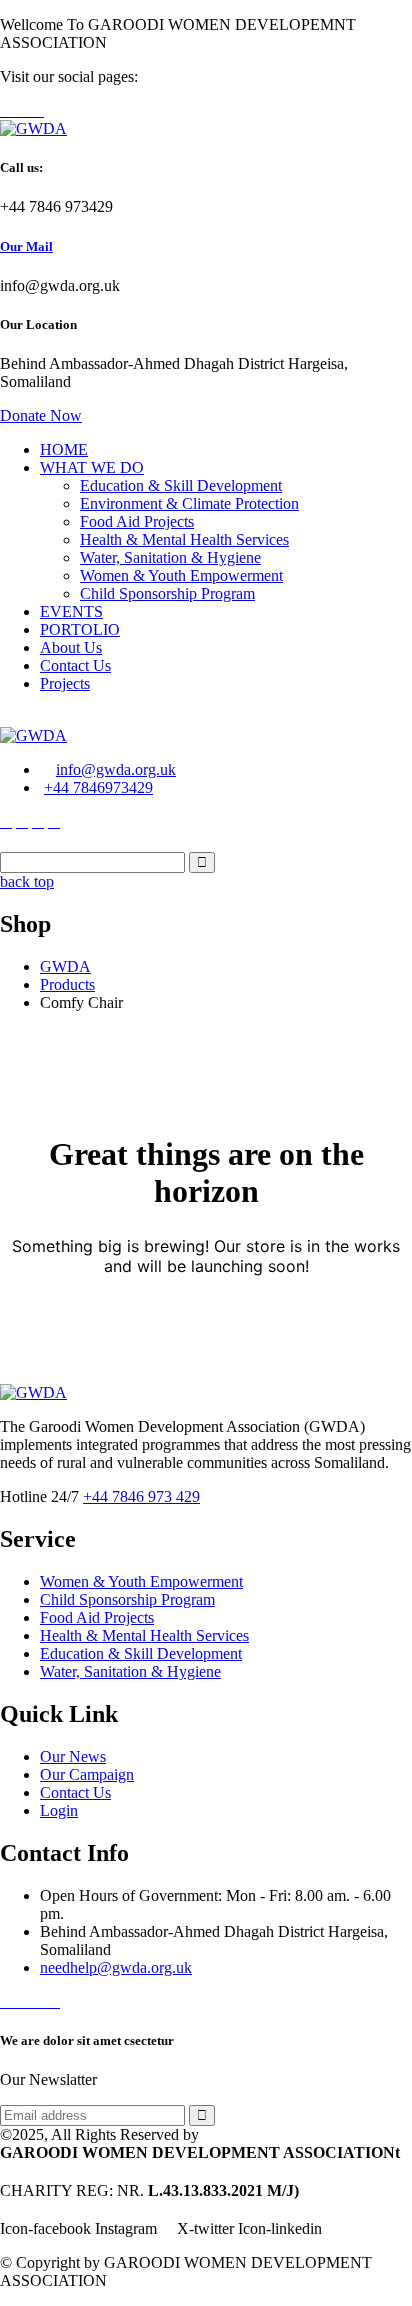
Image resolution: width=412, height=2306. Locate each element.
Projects (65, 683)
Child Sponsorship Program (167, 593)
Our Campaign (87, 1774)
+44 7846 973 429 (141, 1496)
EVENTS (71, 611)
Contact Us (75, 665)
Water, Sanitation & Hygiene (170, 557)
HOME (64, 449)
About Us (71, 647)
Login (59, 1810)
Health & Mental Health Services (184, 539)
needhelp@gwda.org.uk (116, 1967)
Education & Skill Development (181, 485)
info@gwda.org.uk (116, 769)
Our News (73, 1756)
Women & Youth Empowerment (181, 575)
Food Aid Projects (137, 521)
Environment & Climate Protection (189, 503)
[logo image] (33, 735)
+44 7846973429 (98, 787)
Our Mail (26, 246)
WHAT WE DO (92, 467)
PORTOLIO (80, 629)
